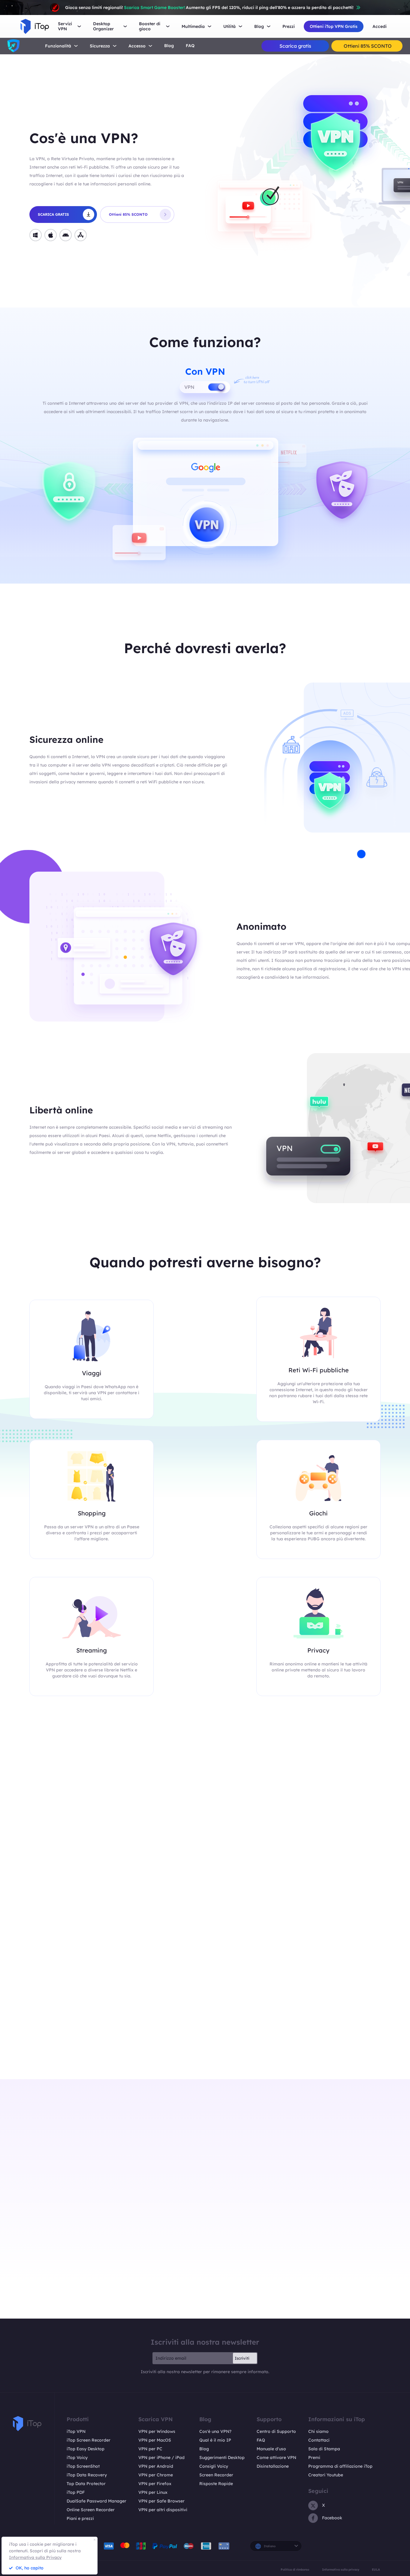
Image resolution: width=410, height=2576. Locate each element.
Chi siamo (318, 2431)
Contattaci (319, 2440)
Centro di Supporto (276, 2431)
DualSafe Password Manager (96, 2501)
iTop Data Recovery (87, 2475)
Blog (169, 46)
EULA (376, 2569)
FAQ (190, 46)
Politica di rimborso (295, 2569)
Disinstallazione (273, 2466)
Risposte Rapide (216, 2484)
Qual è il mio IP (215, 2440)
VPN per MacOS (155, 2440)
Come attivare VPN (276, 2457)
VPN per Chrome (156, 2475)
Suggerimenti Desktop (222, 2457)
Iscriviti (242, 2358)
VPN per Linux (153, 2492)
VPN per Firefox (155, 2484)
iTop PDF (76, 2492)
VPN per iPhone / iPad (161, 2457)
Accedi (380, 27)
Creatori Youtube (326, 2475)
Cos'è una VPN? (215, 2431)
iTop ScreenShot (83, 2466)
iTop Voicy (77, 2457)
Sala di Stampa (324, 2449)
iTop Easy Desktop (86, 2449)
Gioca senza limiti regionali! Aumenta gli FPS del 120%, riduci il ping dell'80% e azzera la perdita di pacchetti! (209, 8)
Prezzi (289, 27)
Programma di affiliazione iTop (340, 2466)
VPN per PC (150, 2449)
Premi (314, 2457)
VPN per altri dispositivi (163, 2510)
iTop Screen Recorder (89, 2440)
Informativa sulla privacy (341, 2569)
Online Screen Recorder (91, 2510)
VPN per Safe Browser (161, 2501)
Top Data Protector (86, 2484)
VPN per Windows (157, 2431)
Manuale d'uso (271, 2449)
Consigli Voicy (214, 2466)
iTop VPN (76, 2431)
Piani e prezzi (80, 2518)
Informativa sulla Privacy (35, 2557)
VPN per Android (156, 2466)
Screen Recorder (216, 2475)
